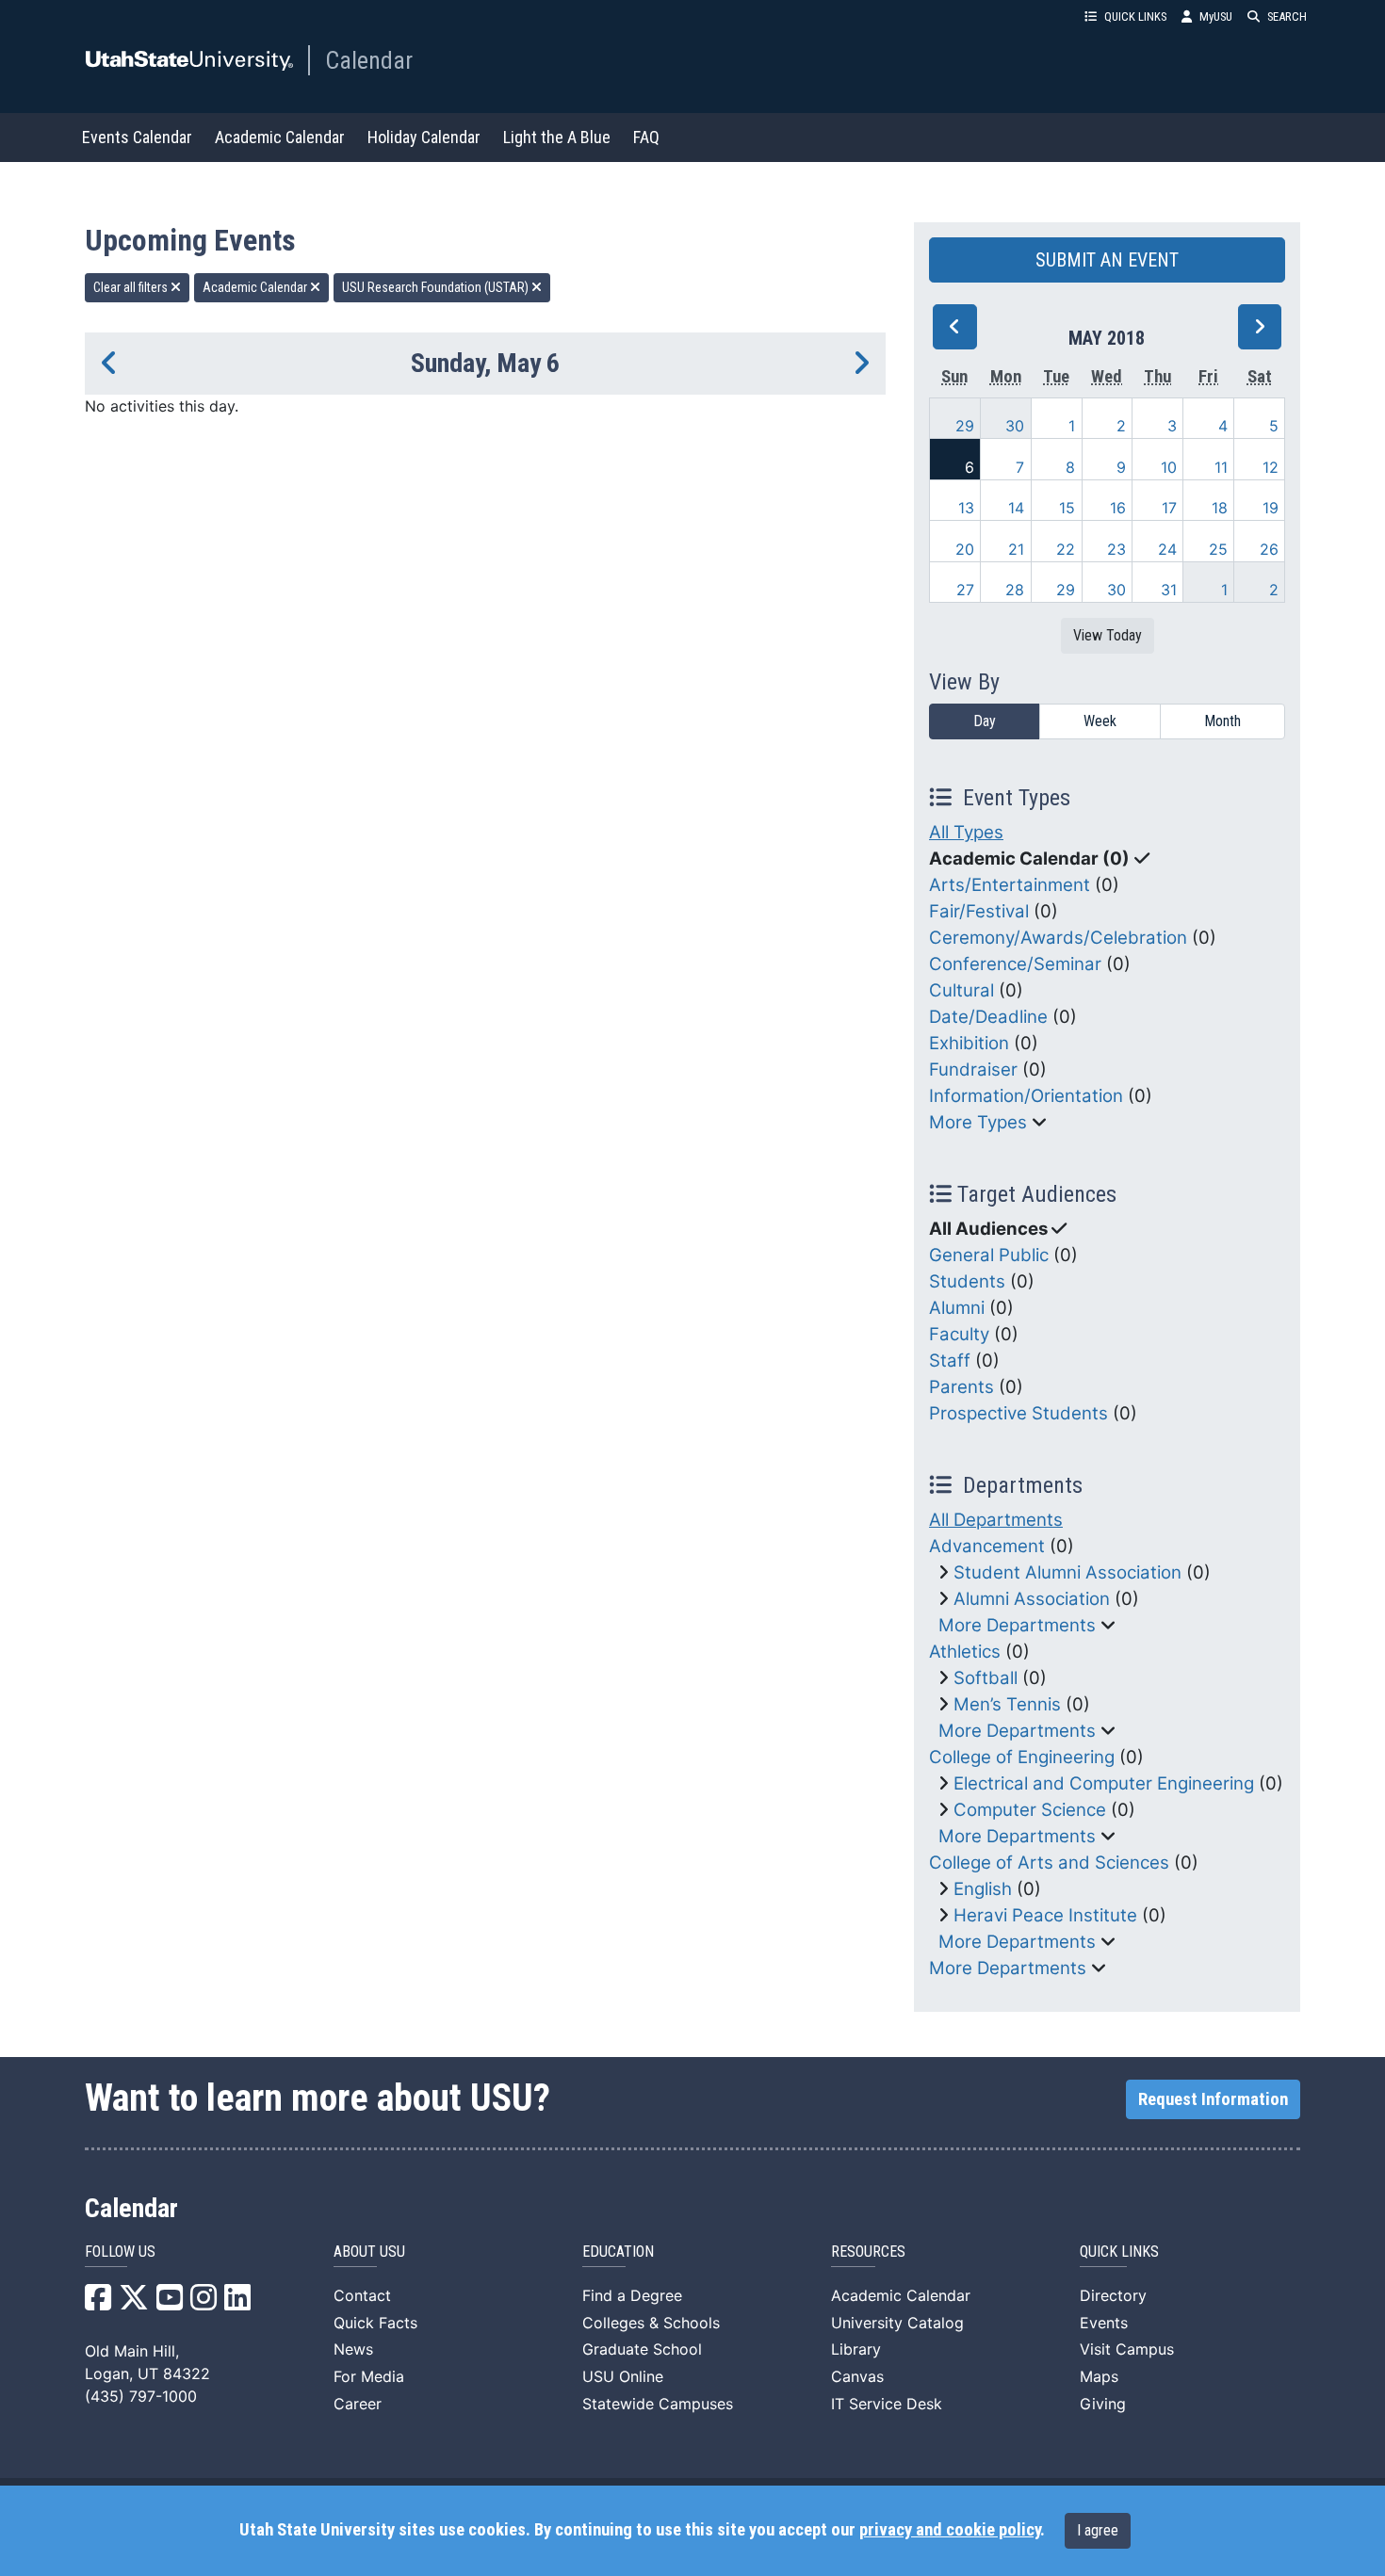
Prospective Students (1018, 1413)
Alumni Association (1032, 1599)
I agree (1098, 2530)
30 (1015, 426)
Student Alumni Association (1067, 1572)
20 (965, 549)
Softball (986, 1678)
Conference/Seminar (1015, 964)
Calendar (369, 60)
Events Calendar (137, 137)
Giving (1103, 2404)
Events (1104, 2323)
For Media (369, 2376)
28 (1015, 590)
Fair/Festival (979, 911)
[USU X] (134, 2303)
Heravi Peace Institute (1045, 1915)
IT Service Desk (887, 2404)
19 (1271, 508)
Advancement (987, 1546)
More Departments (1017, 1625)
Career (358, 2404)
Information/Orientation (1026, 1096)
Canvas (857, 2376)
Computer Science (1030, 1810)
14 (1016, 508)
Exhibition (969, 1043)
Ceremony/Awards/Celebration (1058, 938)
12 (1271, 467)
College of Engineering (1022, 1757)
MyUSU (1216, 16)
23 (1116, 549)
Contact (362, 2295)
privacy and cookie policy (950, 2530)
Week (1100, 721)
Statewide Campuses (658, 2404)
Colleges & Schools (651, 2323)
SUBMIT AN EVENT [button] (1107, 260)
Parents (961, 1387)
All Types (966, 832)
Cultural (961, 990)
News (353, 2349)
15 (1067, 508)
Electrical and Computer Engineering (1104, 1783)
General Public (989, 1255)
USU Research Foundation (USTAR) (437, 287)
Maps (1099, 2376)
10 (1169, 467)
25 (1218, 549)
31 (1169, 590)
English (983, 1889)
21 (1016, 549)
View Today (1108, 635)
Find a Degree (632, 2295)
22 (1066, 549)
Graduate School (642, 2349)
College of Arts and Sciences (1049, 1863)
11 (1221, 467)
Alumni (957, 1308)
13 (966, 508)
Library (856, 2349)
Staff (950, 1361)
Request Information (1213, 2099)
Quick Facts (375, 2323)
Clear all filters (132, 287)
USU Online (623, 2376)
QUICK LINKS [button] (1135, 16)
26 (1269, 549)
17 (1169, 508)
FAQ (646, 137)
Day (985, 721)
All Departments (996, 1520)
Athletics (965, 1652)
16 (1118, 508)
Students (967, 1281)
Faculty (959, 1334)
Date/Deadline (988, 1017)
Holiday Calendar (424, 137)
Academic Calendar (280, 137)
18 (1220, 508)
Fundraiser (973, 1069)
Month (1222, 721)
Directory (1113, 2295)
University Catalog (897, 2323)
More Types (978, 1122)
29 (965, 426)
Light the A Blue (557, 137)
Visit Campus (1127, 2349)
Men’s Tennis (1007, 1704)
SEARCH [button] (1287, 16)
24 (1167, 549)
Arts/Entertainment (1010, 885)
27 (965, 590)
